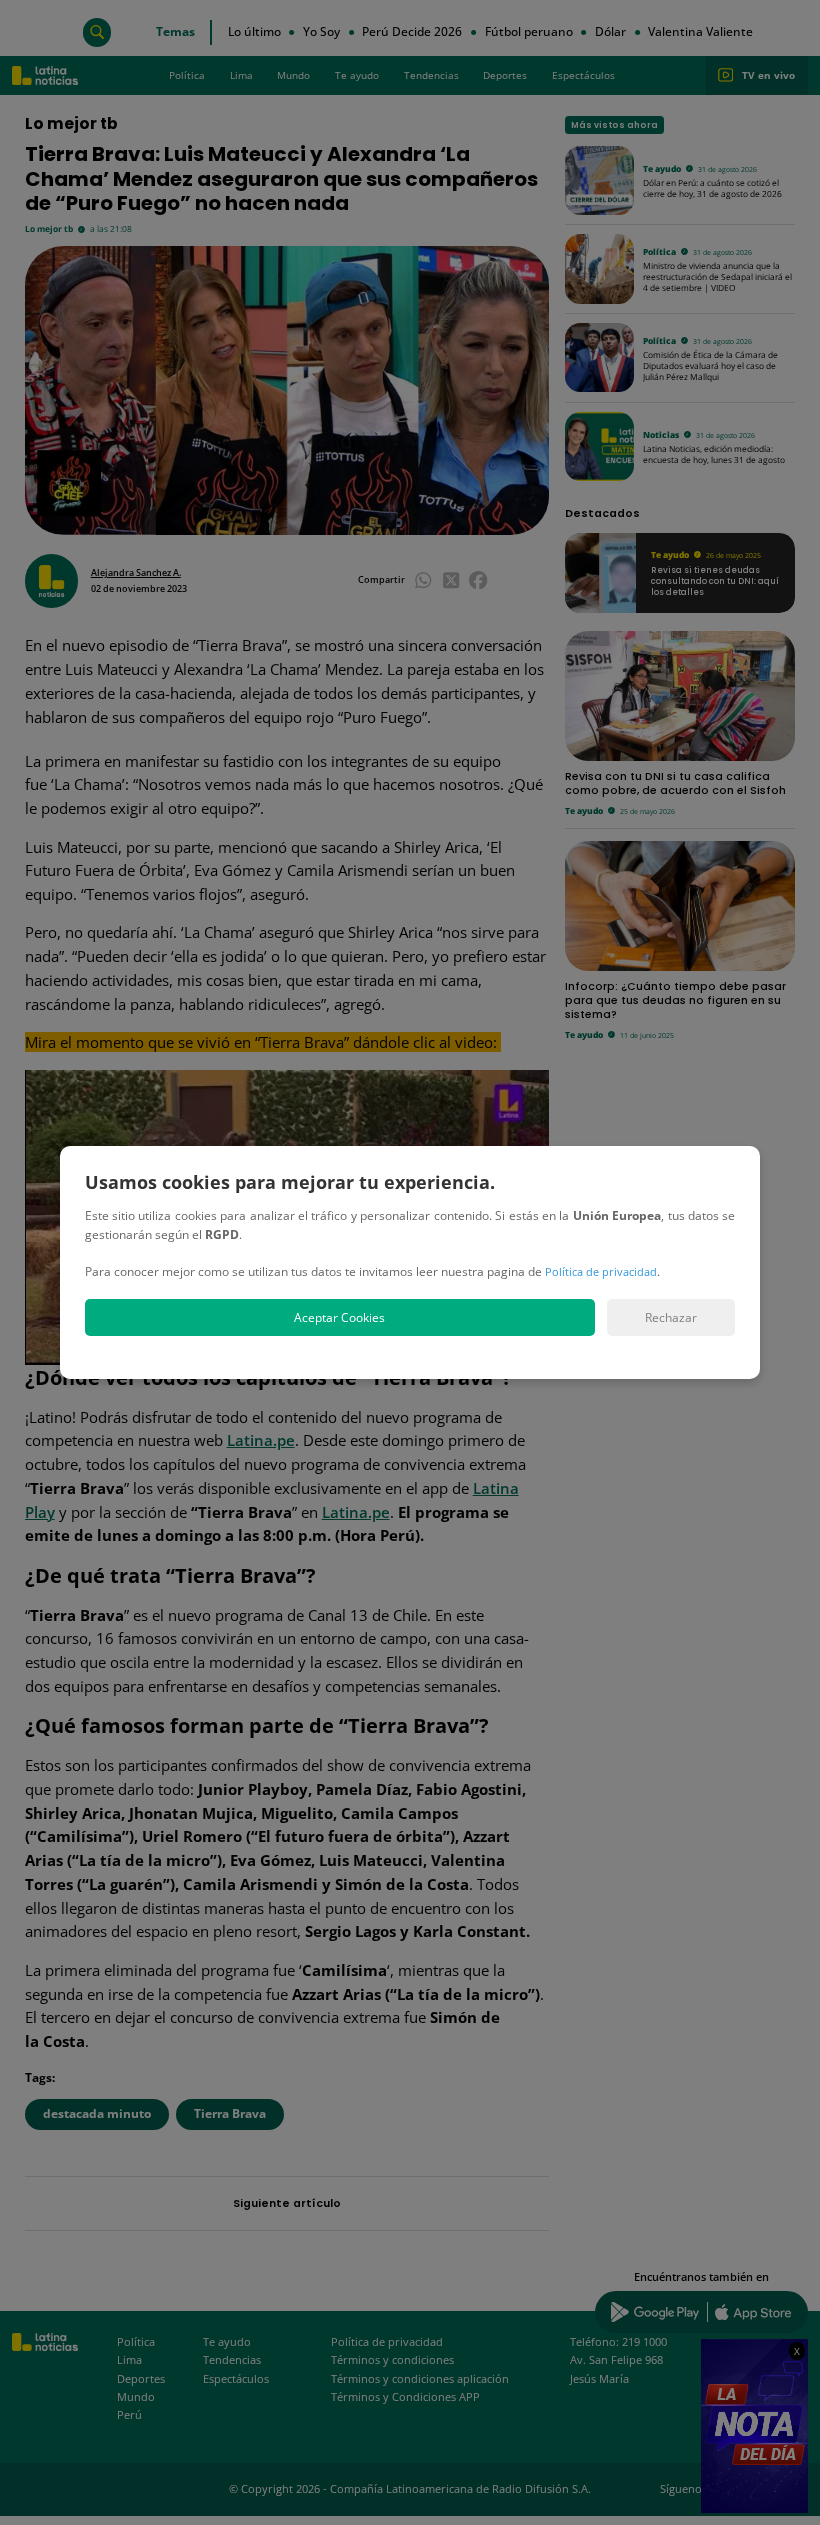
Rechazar (671, 1317)
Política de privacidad (601, 1271)
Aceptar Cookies (339, 1317)
